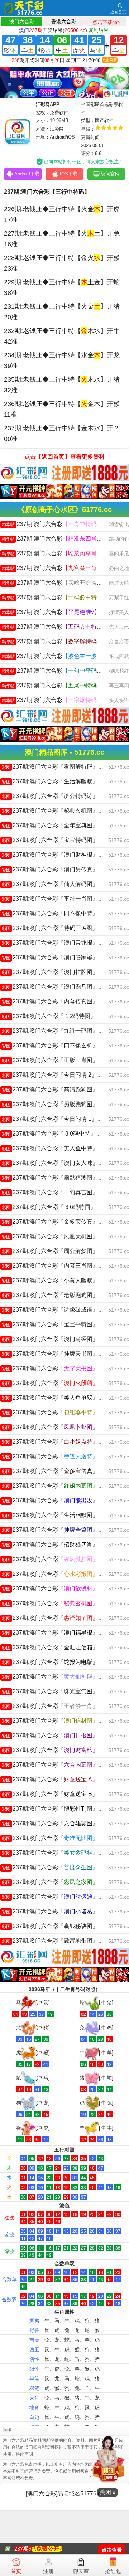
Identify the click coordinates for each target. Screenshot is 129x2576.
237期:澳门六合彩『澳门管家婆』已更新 (59, 957)
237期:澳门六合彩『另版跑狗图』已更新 (59, 1104)
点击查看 (112, 2550)
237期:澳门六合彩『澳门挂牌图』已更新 (59, 972)
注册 (48, 2571)
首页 (16, 2571)
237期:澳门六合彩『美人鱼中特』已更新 (59, 1148)
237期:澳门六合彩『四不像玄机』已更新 (59, 1045)
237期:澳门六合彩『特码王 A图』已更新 (58, 928)
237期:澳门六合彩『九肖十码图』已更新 (59, 1031)
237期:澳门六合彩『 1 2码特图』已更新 (58, 1016)
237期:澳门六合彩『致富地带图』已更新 (59, 1941)
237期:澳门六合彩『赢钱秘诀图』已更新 (59, 1926)
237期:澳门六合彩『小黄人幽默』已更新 (59, 1280)
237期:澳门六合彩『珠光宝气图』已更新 (59, 1691)
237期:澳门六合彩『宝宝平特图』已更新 (59, 1324)
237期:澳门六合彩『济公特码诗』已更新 (59, 796)
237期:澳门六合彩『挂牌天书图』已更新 (59, 1354)
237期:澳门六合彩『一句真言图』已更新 (59, 1192)
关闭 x (107, 2492)
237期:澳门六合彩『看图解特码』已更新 (59, 767)
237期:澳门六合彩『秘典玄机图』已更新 (59, 811)
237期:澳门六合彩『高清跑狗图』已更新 (59, 1090)
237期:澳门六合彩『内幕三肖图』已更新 (59, 1266)
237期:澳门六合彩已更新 (61, 524)
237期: (22, 2549)
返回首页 (118, 12)
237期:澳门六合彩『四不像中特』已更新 (59, 913)
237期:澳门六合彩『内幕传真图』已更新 (59, 1001)
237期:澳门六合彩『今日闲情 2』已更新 (58, 1075)
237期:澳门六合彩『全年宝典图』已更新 (59, 825)
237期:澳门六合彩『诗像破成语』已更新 (59, 1310)
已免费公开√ (46, 2549)
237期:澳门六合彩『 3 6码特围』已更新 (58, 1207)
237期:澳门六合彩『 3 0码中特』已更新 (58, 1134)
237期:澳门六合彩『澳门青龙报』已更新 (59, 943)
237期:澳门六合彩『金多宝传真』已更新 (59, 1222)
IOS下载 (69, 174)
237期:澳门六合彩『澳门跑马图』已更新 (59, 987)
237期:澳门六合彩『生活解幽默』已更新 (59, 781)
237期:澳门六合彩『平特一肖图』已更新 (59, 899)
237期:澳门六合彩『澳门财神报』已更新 (59, 855)
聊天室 (81, 2571)
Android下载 (27, 174)
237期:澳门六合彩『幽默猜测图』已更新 (59, 1178)
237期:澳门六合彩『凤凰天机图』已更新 (59, 1236)
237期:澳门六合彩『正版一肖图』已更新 (59, 1060)
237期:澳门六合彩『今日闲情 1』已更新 (58, 1119)
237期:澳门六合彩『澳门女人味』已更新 (59, 1163)
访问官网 (110, 174)
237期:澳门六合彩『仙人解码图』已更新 (59, 884)
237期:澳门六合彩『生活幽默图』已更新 (59, 1515)
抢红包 (113, 2571)
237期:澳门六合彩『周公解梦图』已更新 (59, 1251)
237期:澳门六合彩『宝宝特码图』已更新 (59, 840)
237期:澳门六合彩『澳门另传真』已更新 (59, 869)
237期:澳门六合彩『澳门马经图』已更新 (59, 1339)
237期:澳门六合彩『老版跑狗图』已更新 (59, 1295)
